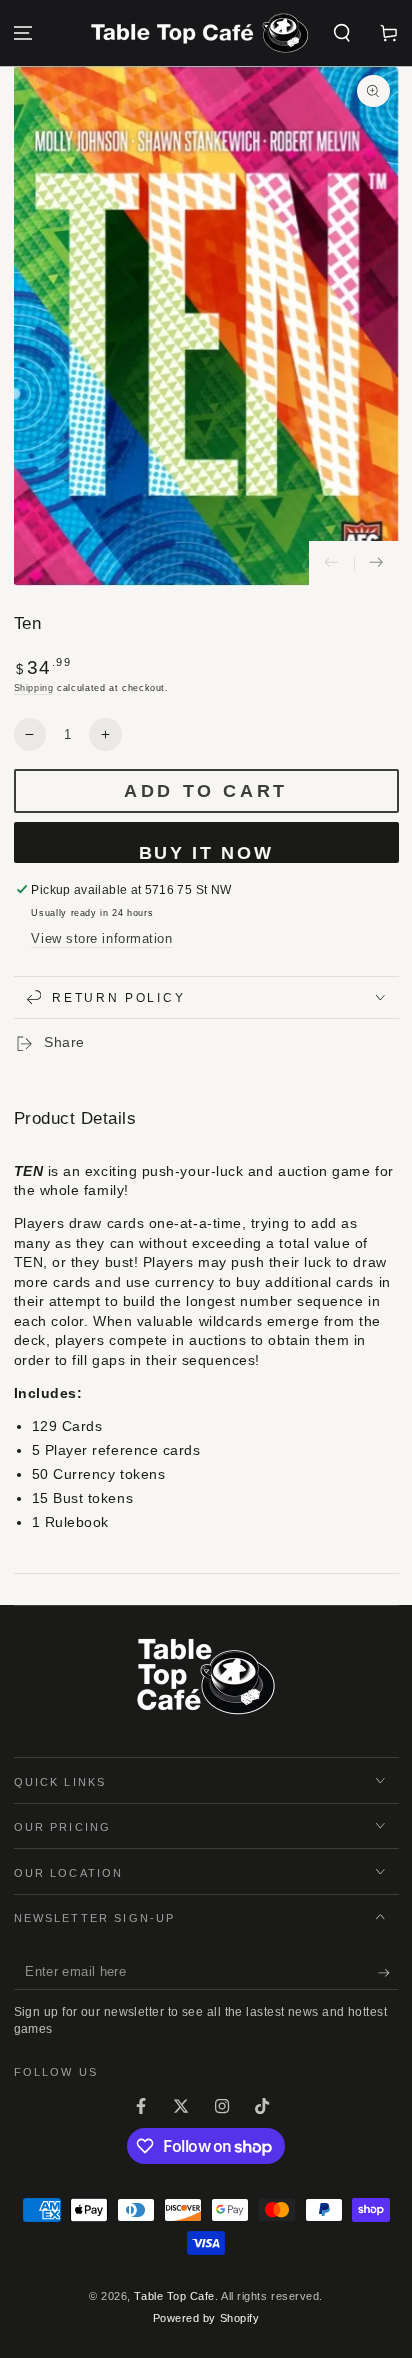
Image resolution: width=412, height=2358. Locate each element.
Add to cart (206, 791)
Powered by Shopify (206, 2318)
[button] (341, 33)
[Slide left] (331, 563)
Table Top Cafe (174, 2296)
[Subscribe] (388, 1973)
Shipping (34, 688)
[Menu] (23, 33)
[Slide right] (376, 563)
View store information (101, 939)
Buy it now (206, 853)
